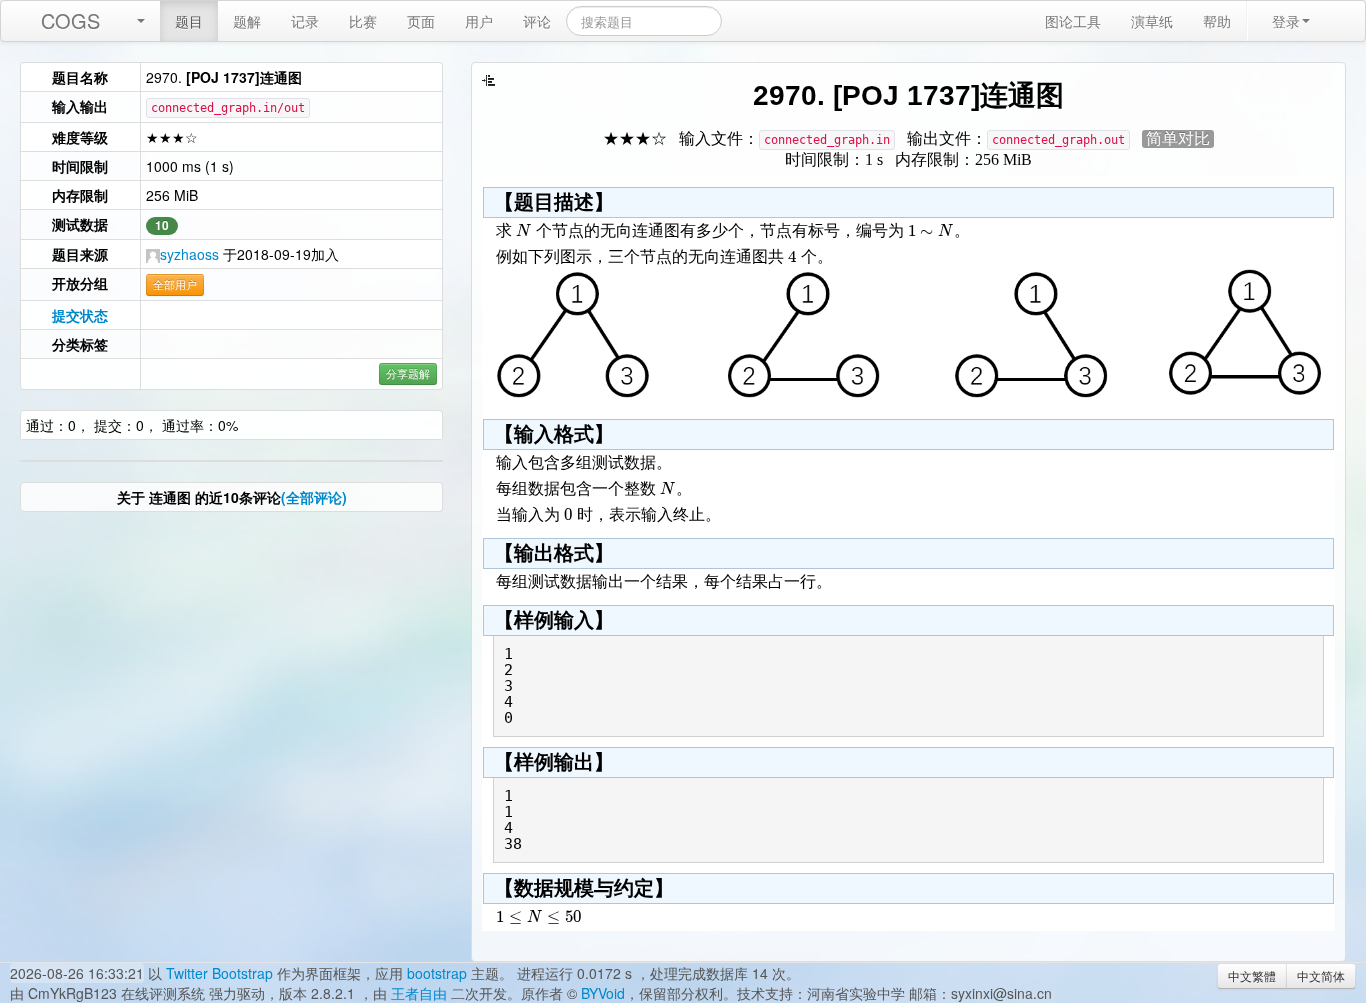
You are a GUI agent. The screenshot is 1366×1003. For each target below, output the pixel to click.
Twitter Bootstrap (219, 973)
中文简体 (1321, 975)
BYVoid (603, 993)
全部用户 (175, 284)
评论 (537, 21)
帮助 (1217, 21)
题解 (247, 21)
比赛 (363, 21)
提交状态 (80, 315)
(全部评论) (314, 497)
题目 (189, 21)
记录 (305, 21)
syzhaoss (189, 254)
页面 (421, 21)
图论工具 (1073, 21)
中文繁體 (1252, 975)
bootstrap (437, 973)
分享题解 (408, 373)
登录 (1286, 21)
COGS (70, 20)
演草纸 (1152, 21)
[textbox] (523, 230)
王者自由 (419, 993)
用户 (479, 21)
